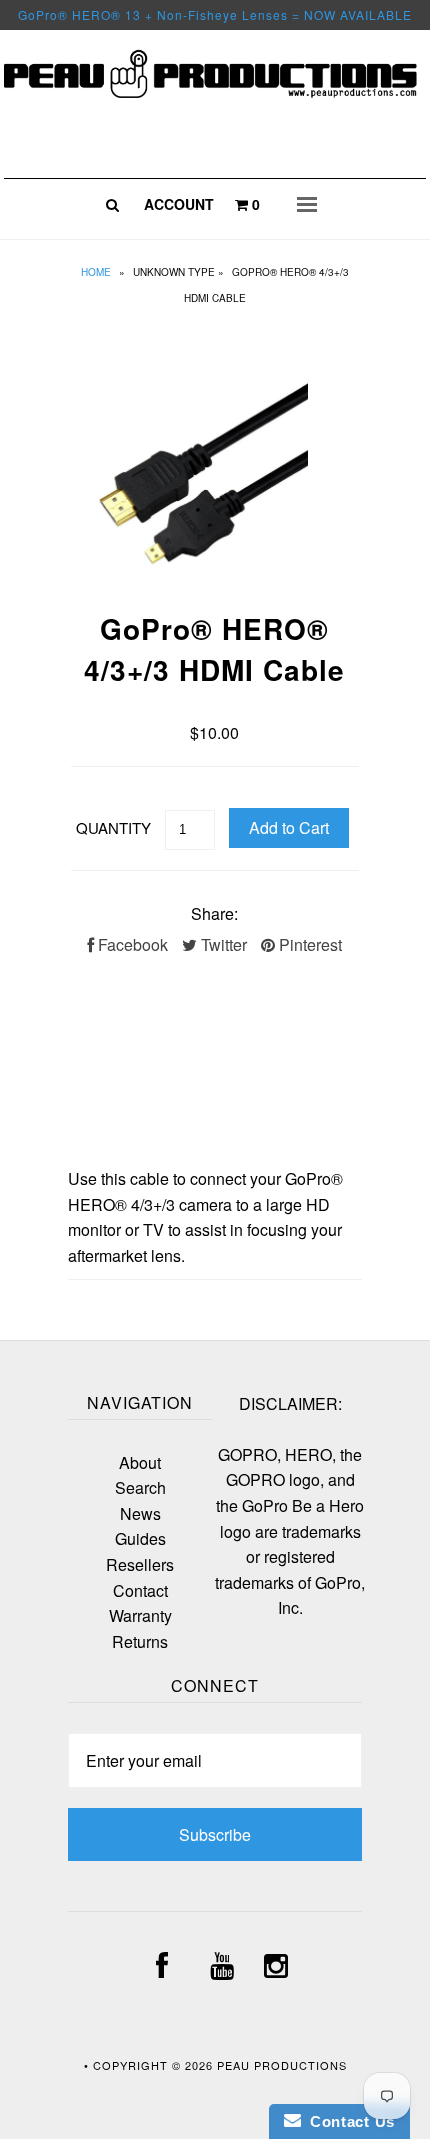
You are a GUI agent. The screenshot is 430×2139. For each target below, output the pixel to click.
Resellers (140, 1564)
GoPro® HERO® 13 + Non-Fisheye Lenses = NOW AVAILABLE (215, 14)
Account (179, 204)
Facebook (131, 944)
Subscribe (215, 1834)
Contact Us (348, 2121)
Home (96, 272)
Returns (140, 1641)
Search (140, 1487)
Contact (140, 1590)
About (140, 1462)
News (140, 1513)
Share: (214, 913)
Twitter (222, 944)
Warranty (140, 1615)
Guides (140, 1538)
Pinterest (308, 944)
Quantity (113, 827)
